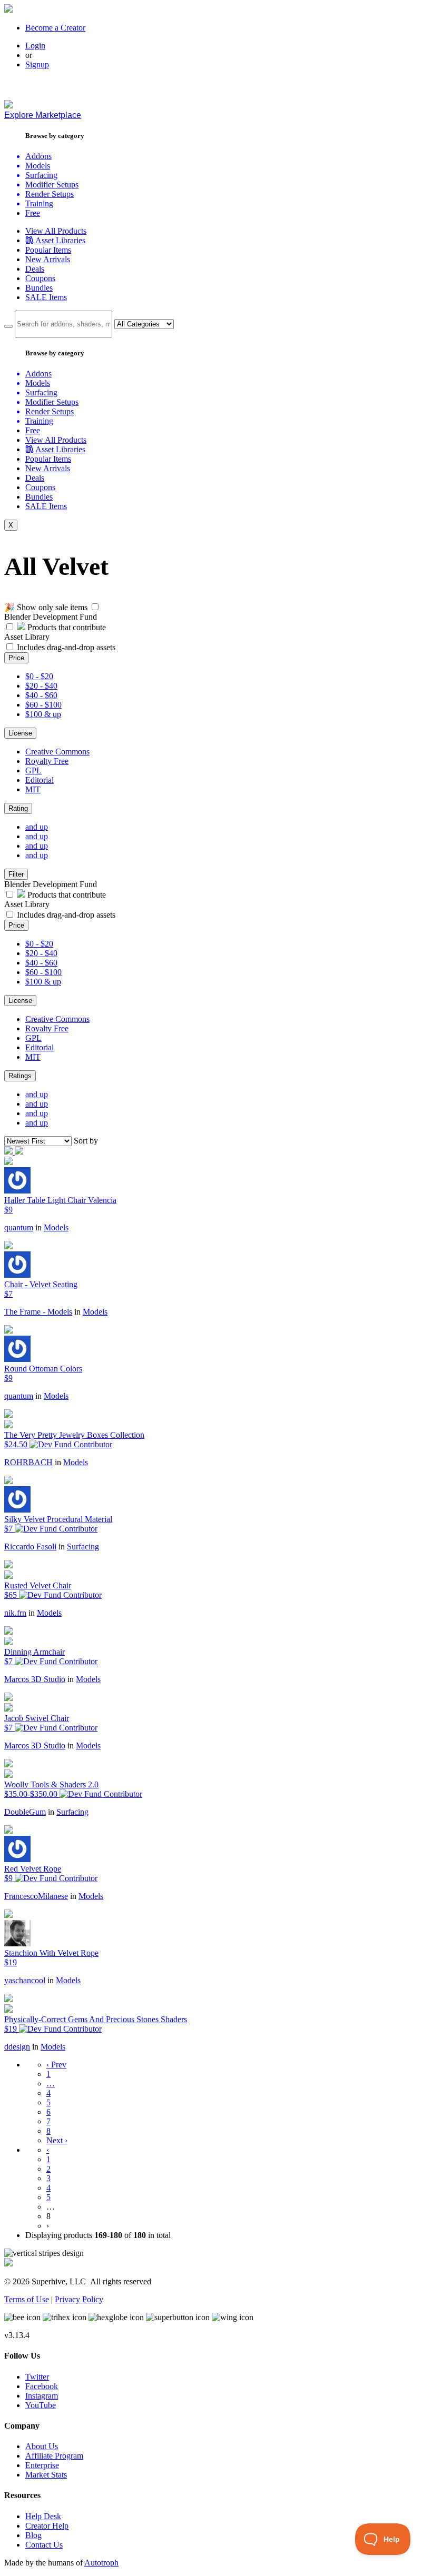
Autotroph (101, 2563)
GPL (33, 770)
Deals (35, 269)
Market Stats (46, 2475)
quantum (19, 1227)
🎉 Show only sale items (46, 607)
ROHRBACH (28, 1462)
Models (56, 1227)
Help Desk (43, 2516)
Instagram (42, 2396)
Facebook (42, 2386)
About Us (42, 2446)
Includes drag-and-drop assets (66, 647)
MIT (33, 789)
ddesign (17, 2047)
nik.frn (15, 1613)
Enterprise (42, 2465)
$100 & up (43, 714)
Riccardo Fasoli (30, 1546)
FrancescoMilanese (36, 1896)
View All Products (56, 231)
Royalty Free (47, 761)
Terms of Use (27, 2299)
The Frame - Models (38, 1312)
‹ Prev (56, 2065)
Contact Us (44, 2545)
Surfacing (83, 1546)
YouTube (41, 2405)
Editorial (40, 780)
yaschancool (25, 1980)
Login (35, 46)
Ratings (20, 1076)
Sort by (86, 1141)
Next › (57, 2140)
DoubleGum (25, 1812)
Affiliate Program (54, 2456)
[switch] (95, 607)
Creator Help (47, 2526)
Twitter (37, 2377)
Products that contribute (66, 627)
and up (37, 827)
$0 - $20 (39, 676)
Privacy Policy (79, 2299)
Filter (16, 874)
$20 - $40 (41, 686)
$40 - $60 (41, 695)
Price (16, 658)
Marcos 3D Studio (35, 1679)
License (20, 733)
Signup (37, 64)
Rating (18, 808)
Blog (33, 2535)
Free (33, 213)
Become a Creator (55, 28)
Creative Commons (57, 752)
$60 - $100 (43, 705)
